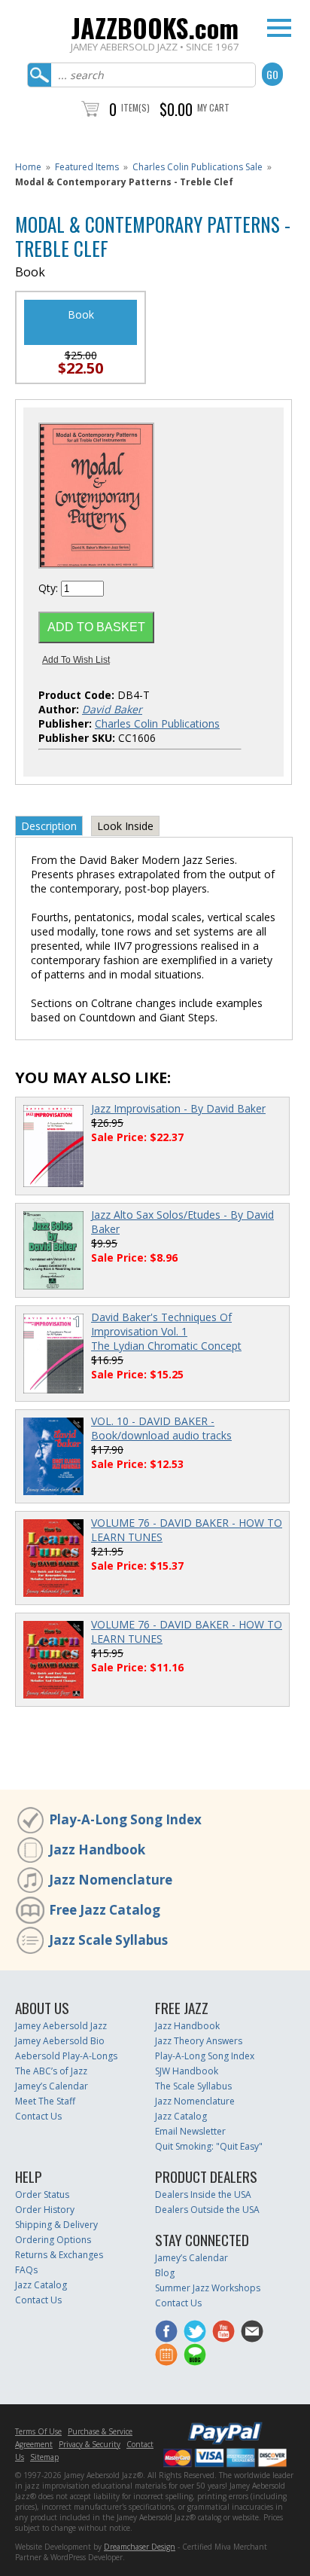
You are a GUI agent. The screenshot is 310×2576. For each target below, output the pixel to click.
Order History (45, 2210)
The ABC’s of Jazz (51, 2071)
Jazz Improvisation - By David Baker (178, 1108)
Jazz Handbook (97, 1850)
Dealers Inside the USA (203, 2194)
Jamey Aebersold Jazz (61, 2026)
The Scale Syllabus (193, 2086)
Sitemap (44, 2457)
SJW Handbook (187, 2071)
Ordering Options (53, 2240)
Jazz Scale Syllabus (108, 1940)
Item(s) (135, 107)
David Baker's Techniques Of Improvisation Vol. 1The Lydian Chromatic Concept (166, 1331)
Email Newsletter (190, 2131)
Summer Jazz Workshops (208, 2288)
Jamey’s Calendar (52, 2086)
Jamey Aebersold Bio (60, 2041)
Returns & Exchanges (59, 2255)
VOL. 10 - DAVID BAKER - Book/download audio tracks (161, 1428)
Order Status (42, 2194)
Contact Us (38, 2116)
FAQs (26, 2270)
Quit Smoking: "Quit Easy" (209, 2146)
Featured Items (87, 167)
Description (49, 826)
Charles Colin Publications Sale (198, 167)
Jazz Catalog (181, 2116)
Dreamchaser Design (140, 2547)
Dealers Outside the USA (207, 2210)
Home (28, 167)
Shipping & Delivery (56, 2225)
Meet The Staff (45, 2101)
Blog (165, 2273)
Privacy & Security (90, 2444)
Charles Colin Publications (157, 723)
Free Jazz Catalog (105, 1910)
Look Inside (125, 826)
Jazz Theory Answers (199, 2041)
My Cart (213, 107)
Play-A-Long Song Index (125, 1819)
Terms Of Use (38, 2431)
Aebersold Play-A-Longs (66, 2056)
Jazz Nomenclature (111, 1880)
